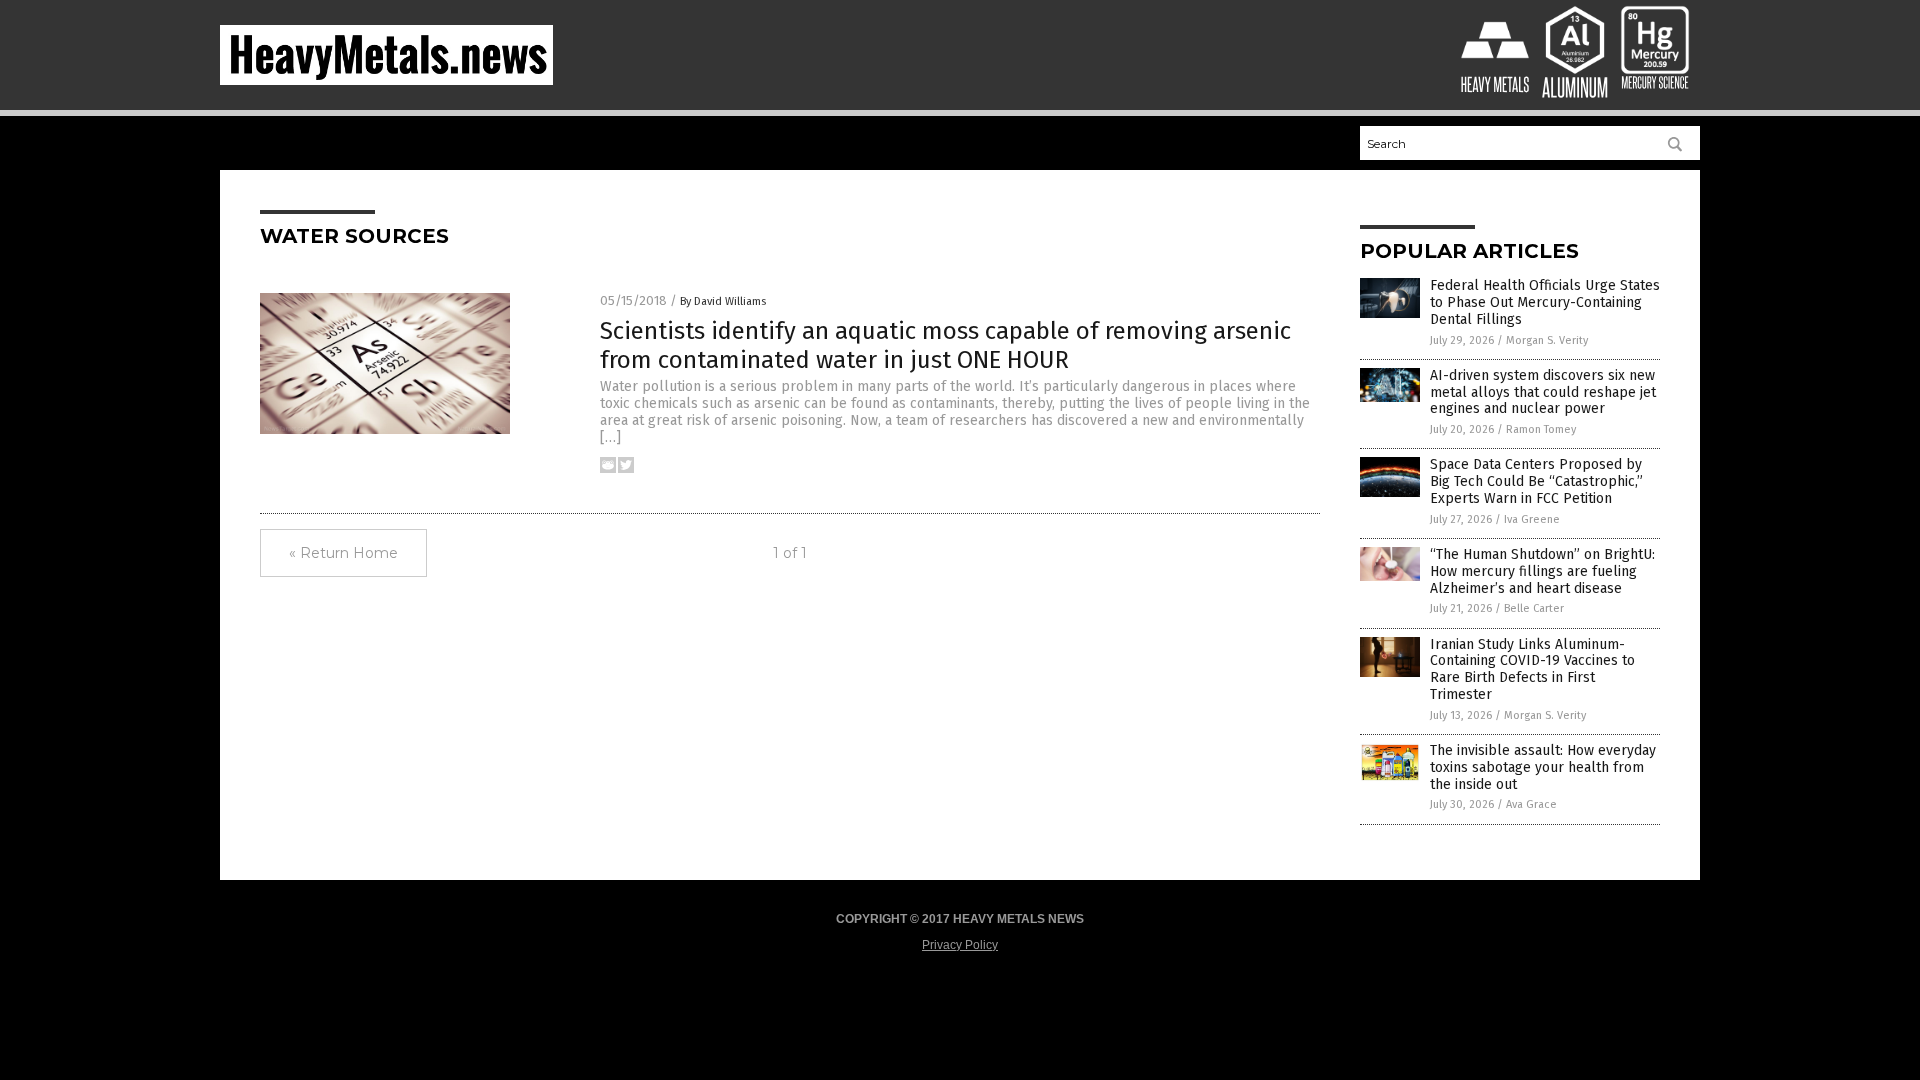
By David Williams (723, 301)
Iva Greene (1532, 519)
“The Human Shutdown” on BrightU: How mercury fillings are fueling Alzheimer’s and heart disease (1542, 571)
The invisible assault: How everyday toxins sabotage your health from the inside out (1543, 767)
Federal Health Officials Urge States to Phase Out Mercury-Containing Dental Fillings (1545, 302)
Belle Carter (1534, 608)
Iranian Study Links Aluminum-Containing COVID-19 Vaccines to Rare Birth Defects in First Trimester (1532, 669)
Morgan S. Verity (1547, 340)
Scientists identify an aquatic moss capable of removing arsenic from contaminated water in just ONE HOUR (945, 345)
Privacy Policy (960, 945)
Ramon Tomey (1541, 429)
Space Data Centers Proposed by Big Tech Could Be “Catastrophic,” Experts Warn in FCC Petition (1536, 481)
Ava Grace (1531, 804)
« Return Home (343, 553)
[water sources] (386, 81)
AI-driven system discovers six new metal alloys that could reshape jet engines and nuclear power (1543, 392)
